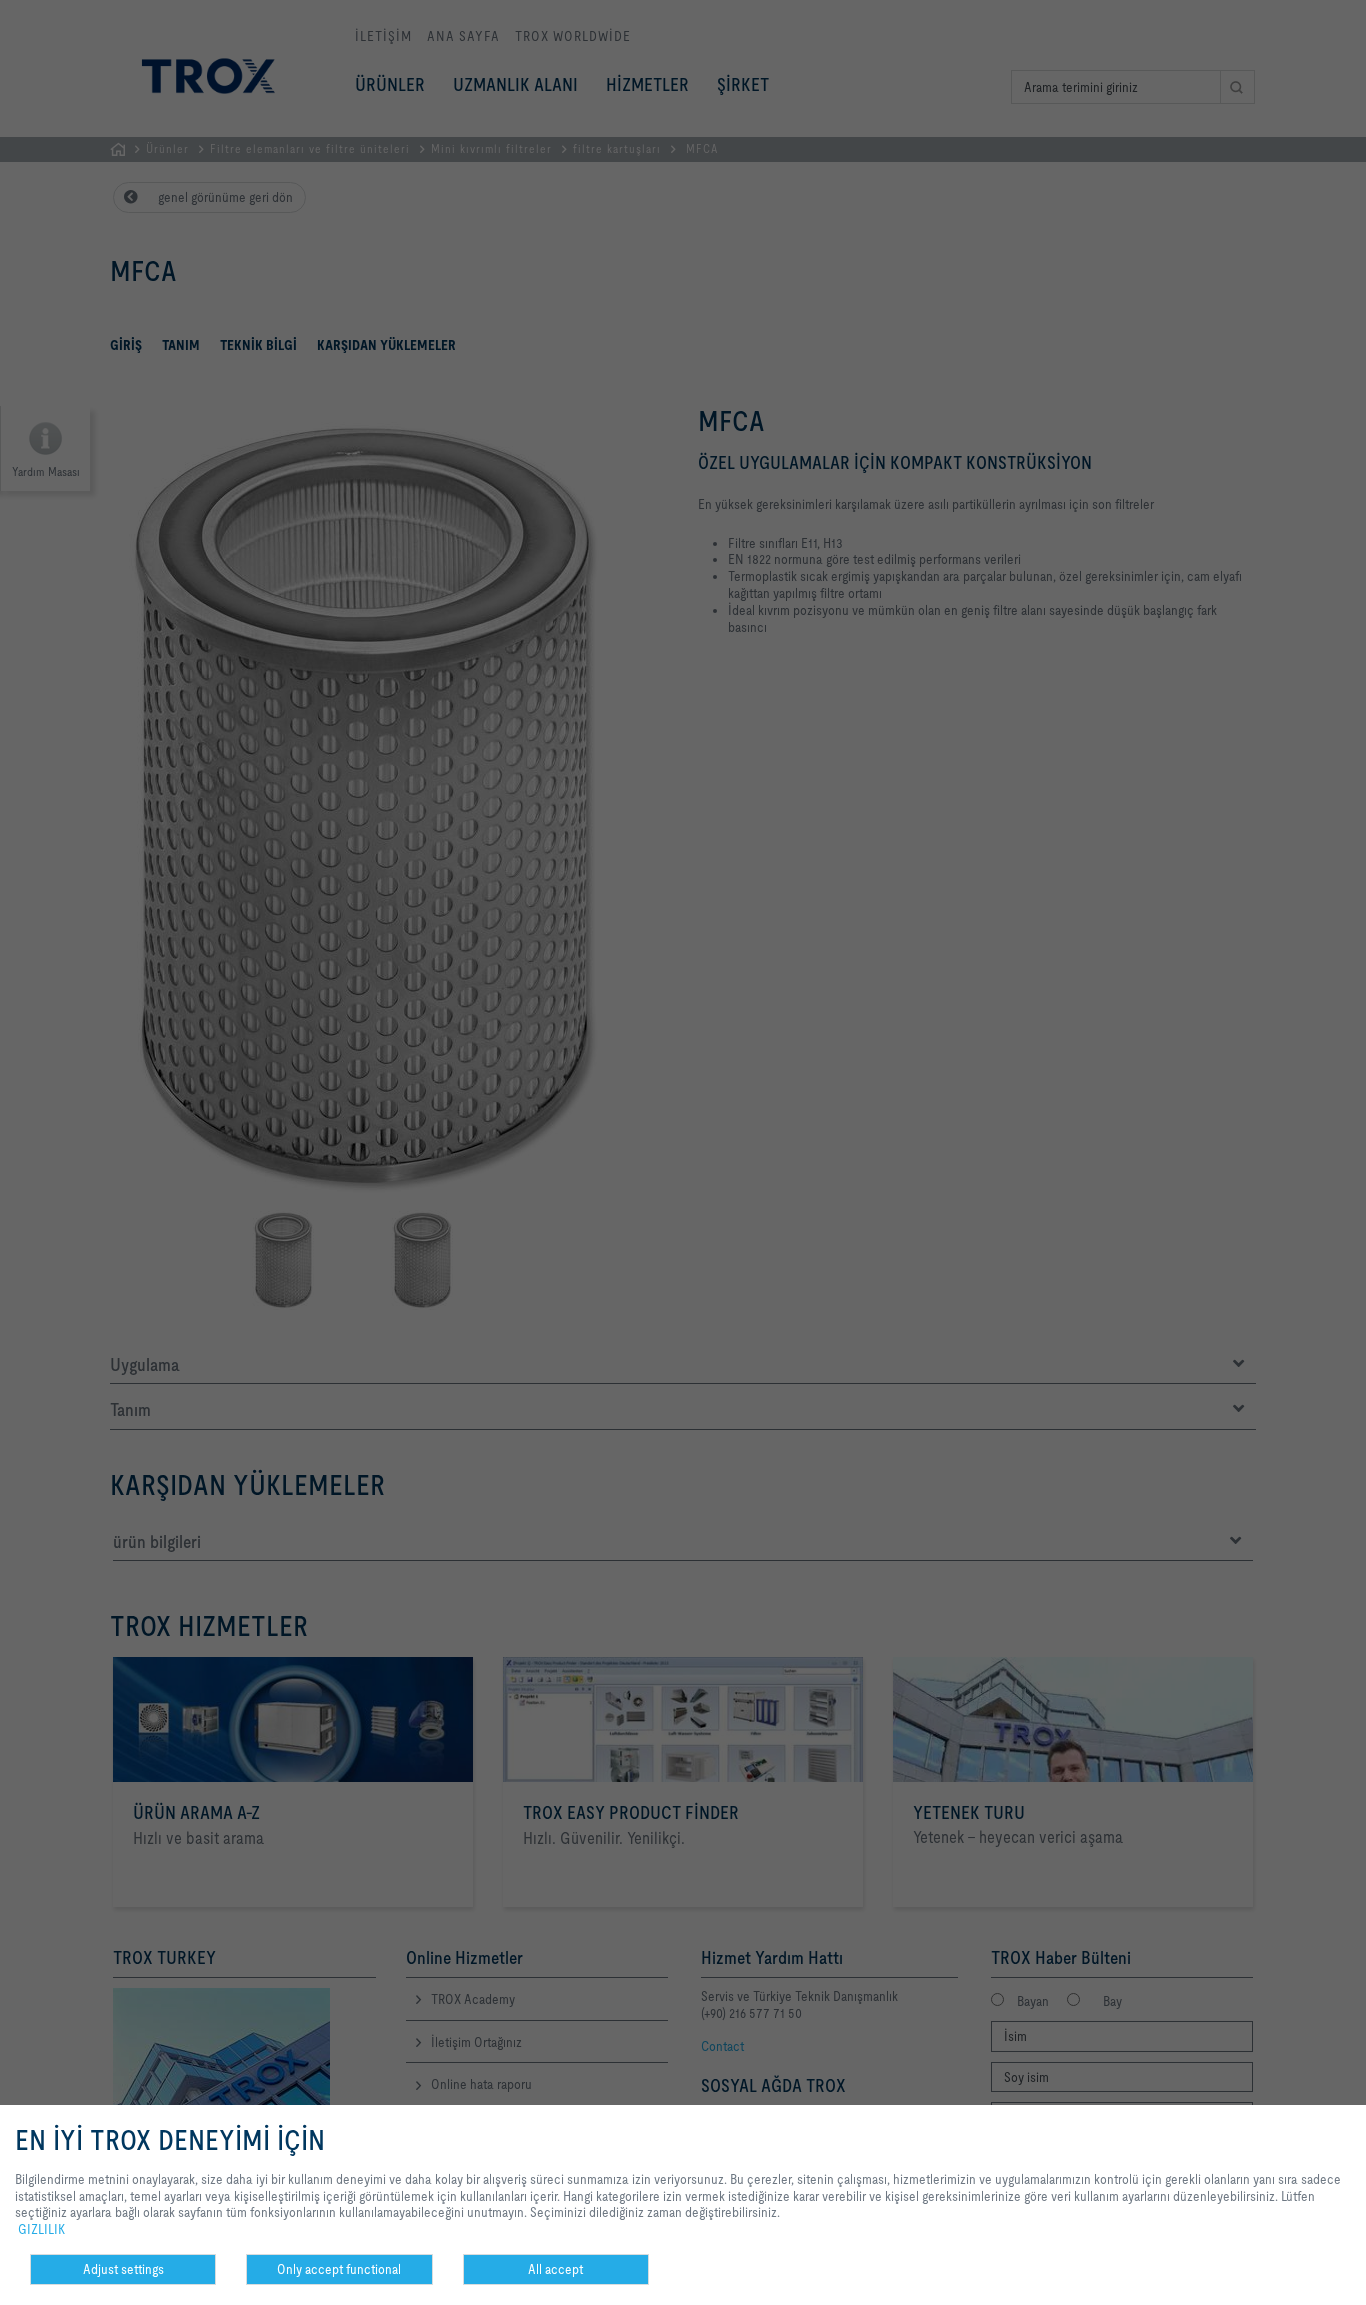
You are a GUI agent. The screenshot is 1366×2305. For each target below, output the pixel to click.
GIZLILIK (41, 2229)
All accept (555, 2269)
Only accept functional (339, 2269)
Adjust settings (123, 2269)
